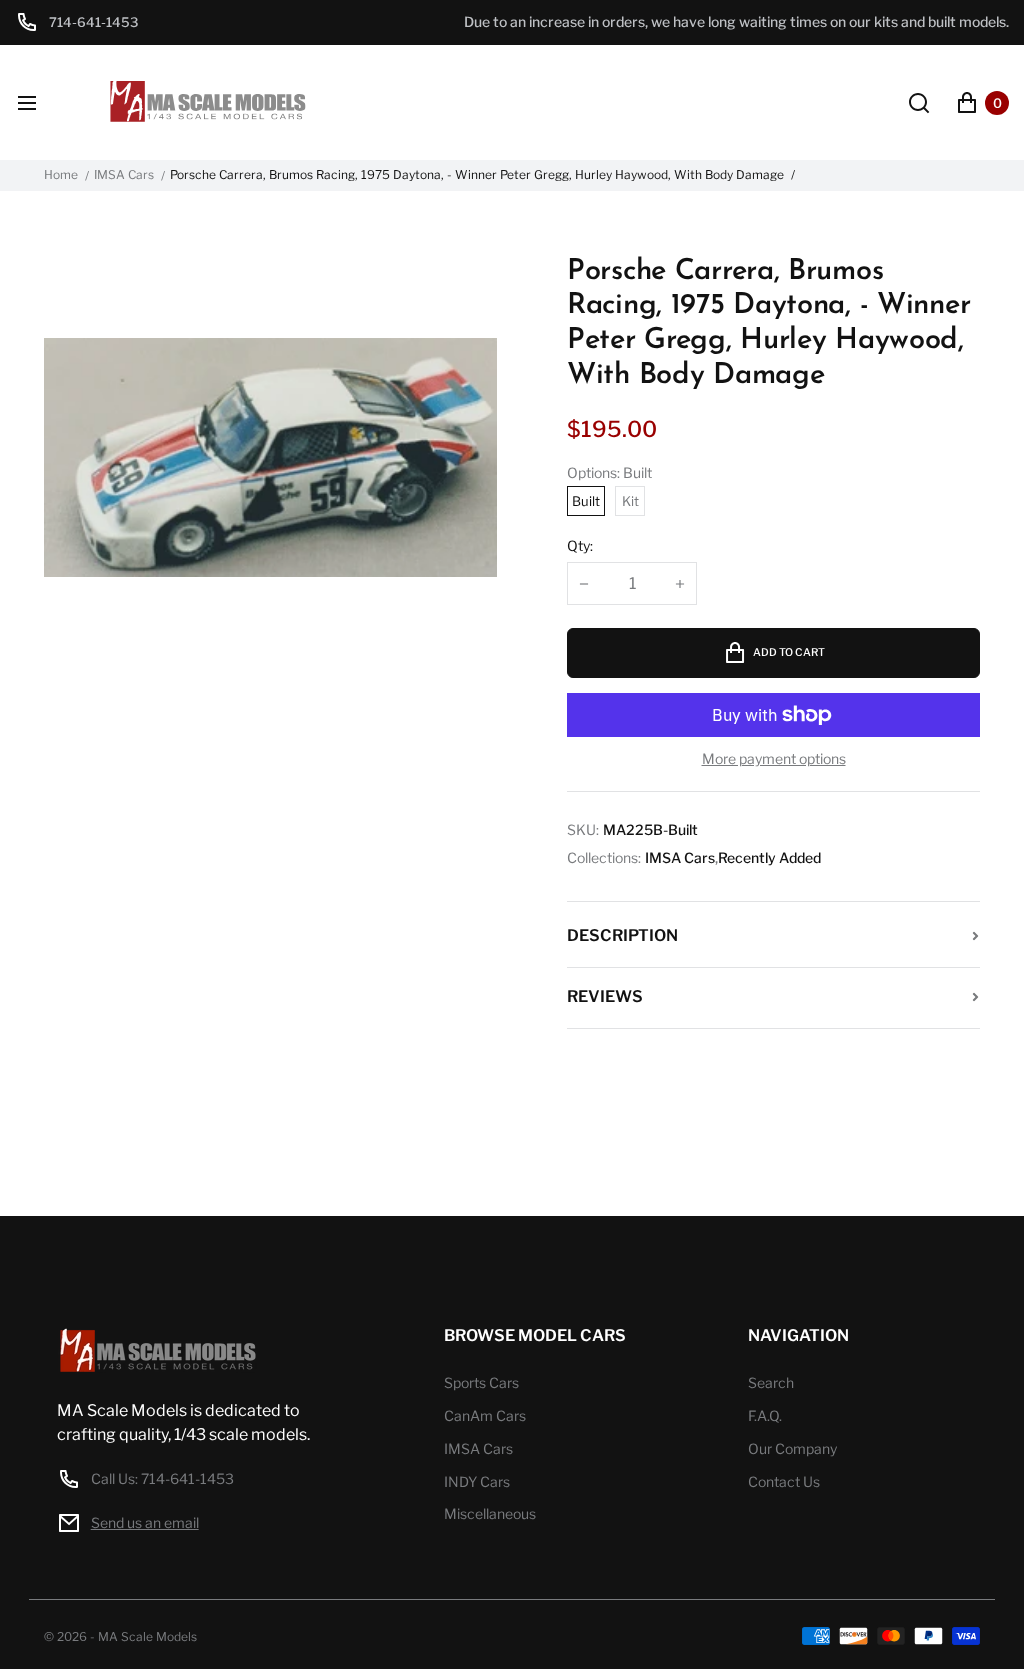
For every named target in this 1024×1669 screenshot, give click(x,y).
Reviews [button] (605, 996)
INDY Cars (477, 1481)
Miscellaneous (490, 1513)
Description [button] (622, 935)
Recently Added (769, 858)
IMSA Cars (124, 175)
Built (586, 501)
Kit (630, 501)
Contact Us (784, 1481)
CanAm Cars (485, 1415)
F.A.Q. (765, 1415)
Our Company (792, 1448)
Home (61, 175)
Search (771, 1382)
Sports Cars (481, 1382)
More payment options (774, 759)
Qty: (580, 545)
